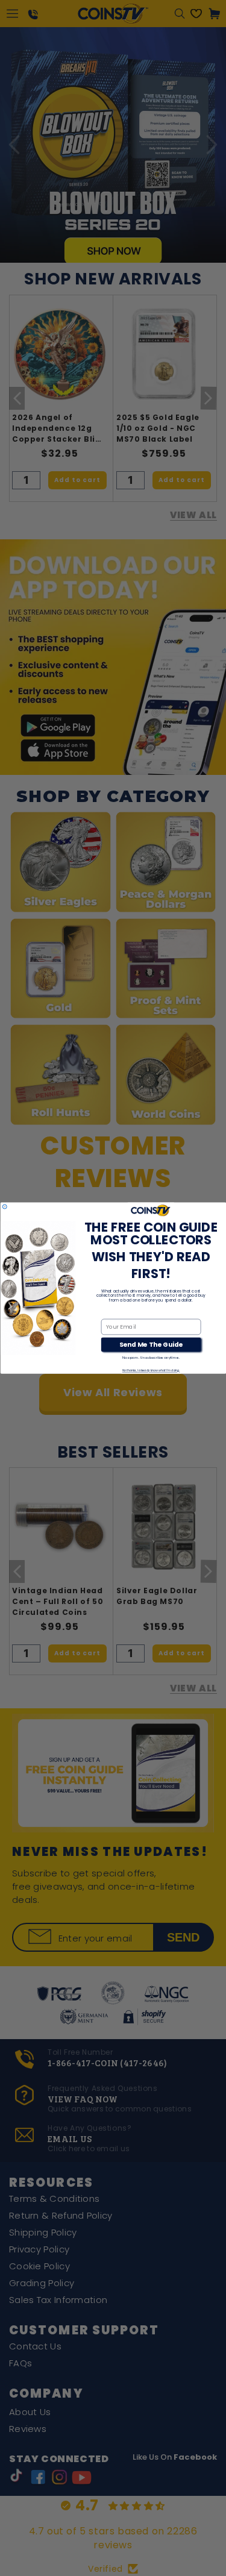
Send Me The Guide (151, 1345)
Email (109, 1313)
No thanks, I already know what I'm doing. (151, 1371)
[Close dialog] (5, 1207)
